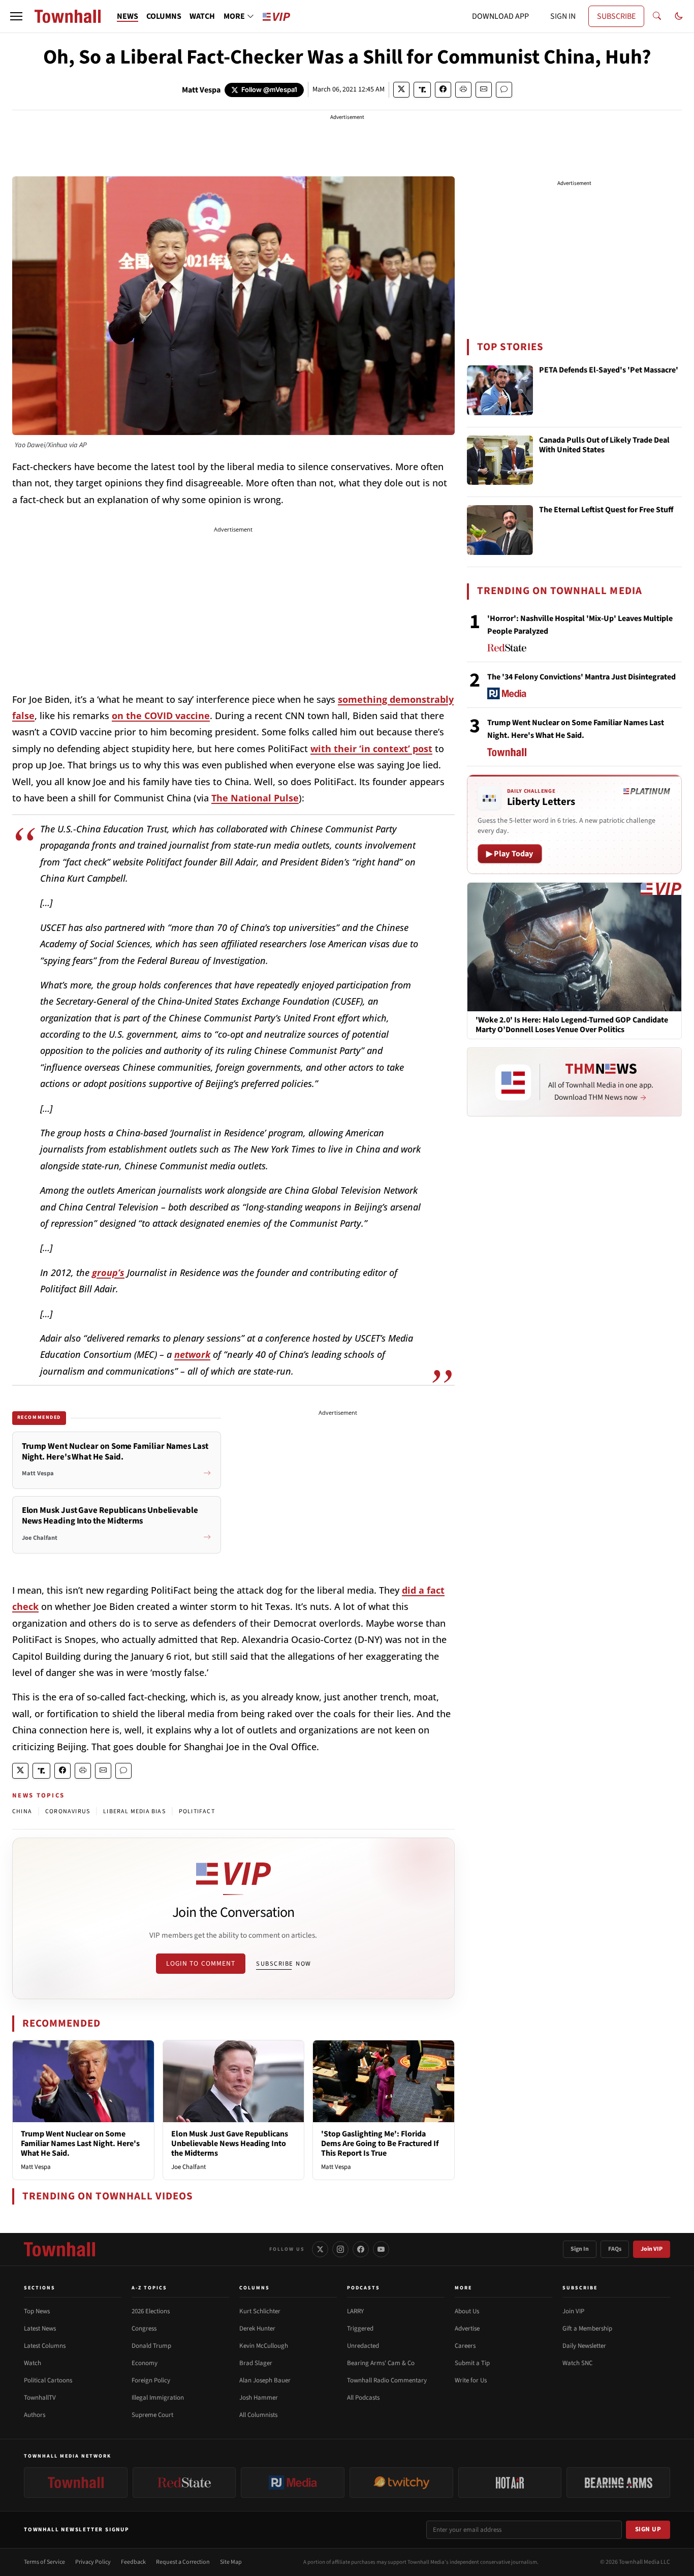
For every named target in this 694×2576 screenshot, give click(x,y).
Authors (35, 2415)
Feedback (133, 2562)
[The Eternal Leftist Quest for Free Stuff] (500, 530)
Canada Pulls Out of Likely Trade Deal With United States (604, 445)
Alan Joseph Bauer (265, 2380)
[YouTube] (381, 2249)
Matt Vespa (201, 90)
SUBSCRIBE (616, 16)
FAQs (615, 2249)
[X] (320, 2249)
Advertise (467, 2329)
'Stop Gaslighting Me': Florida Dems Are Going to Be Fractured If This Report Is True (380, 2144)
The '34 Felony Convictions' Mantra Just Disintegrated (581, 677)
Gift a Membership (587, 2329)
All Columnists (258, 2415)
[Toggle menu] (16, 16)
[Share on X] (401, 90)
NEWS (128, 16)
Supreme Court (152, 2415)
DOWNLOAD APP (500, 16)
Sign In (580, 2249)
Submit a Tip (472, 2363)
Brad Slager (256, 2363)
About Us (467, 2311)
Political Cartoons (48, 2380)
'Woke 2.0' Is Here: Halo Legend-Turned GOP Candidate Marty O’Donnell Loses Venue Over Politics (572, 1025)
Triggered (360, 2329)
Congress (144, 2329)
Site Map (231, 2562)
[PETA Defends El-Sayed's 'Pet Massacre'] (500, 390)
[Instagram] (340, 2249)
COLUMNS (164, 16)
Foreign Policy (151, 2380)
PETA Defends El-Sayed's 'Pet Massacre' (609, 370)
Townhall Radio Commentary (387, 2380)
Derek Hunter (257, 2329)
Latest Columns (45, 2346)
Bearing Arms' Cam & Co (381, 2363)
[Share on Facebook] (443, 90)
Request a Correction (183, 2562)
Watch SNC (577, 2363)
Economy (145, 2363)
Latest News (40, 2329)
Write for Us (471, 2380)
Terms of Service (44, 2562)
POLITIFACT (197, 1811)
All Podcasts (363, 2398)
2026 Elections (151, 2311)
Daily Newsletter (584, 2346)
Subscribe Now (283, 1964)
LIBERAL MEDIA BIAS (134, 1811)
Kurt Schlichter (260, 2311)
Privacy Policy (93, 2562)
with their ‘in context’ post (371, 749)
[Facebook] (361, 2249)
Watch (33, 2363)
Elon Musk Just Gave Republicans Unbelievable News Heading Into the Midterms (230, 2144)
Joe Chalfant (188, 2167)
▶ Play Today (510, 854)
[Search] (657, 16)
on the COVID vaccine (161, 716)
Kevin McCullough (264, 2346)
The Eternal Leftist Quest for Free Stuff (606, 510)
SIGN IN (563, 16)
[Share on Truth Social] (422, 90)
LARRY (355, 2311)
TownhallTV (40, 2398)
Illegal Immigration (158, 2398)
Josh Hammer (259, 2398)
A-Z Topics (149, 2288)
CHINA (22, 1811)
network (192, 1354)
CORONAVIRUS (68, 1811)
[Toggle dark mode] (679, 16)
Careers (465, 2346)
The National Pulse (255, 798)
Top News (37, 2311)
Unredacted (363, 2346)
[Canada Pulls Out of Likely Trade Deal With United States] (500, 460)
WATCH (202, 16)
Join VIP (652, 2249)
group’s (108, 1273)
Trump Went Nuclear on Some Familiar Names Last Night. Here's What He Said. (80, 2144)
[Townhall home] (59, 2249)
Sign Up (648, 2529)
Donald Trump (151, 2346)
